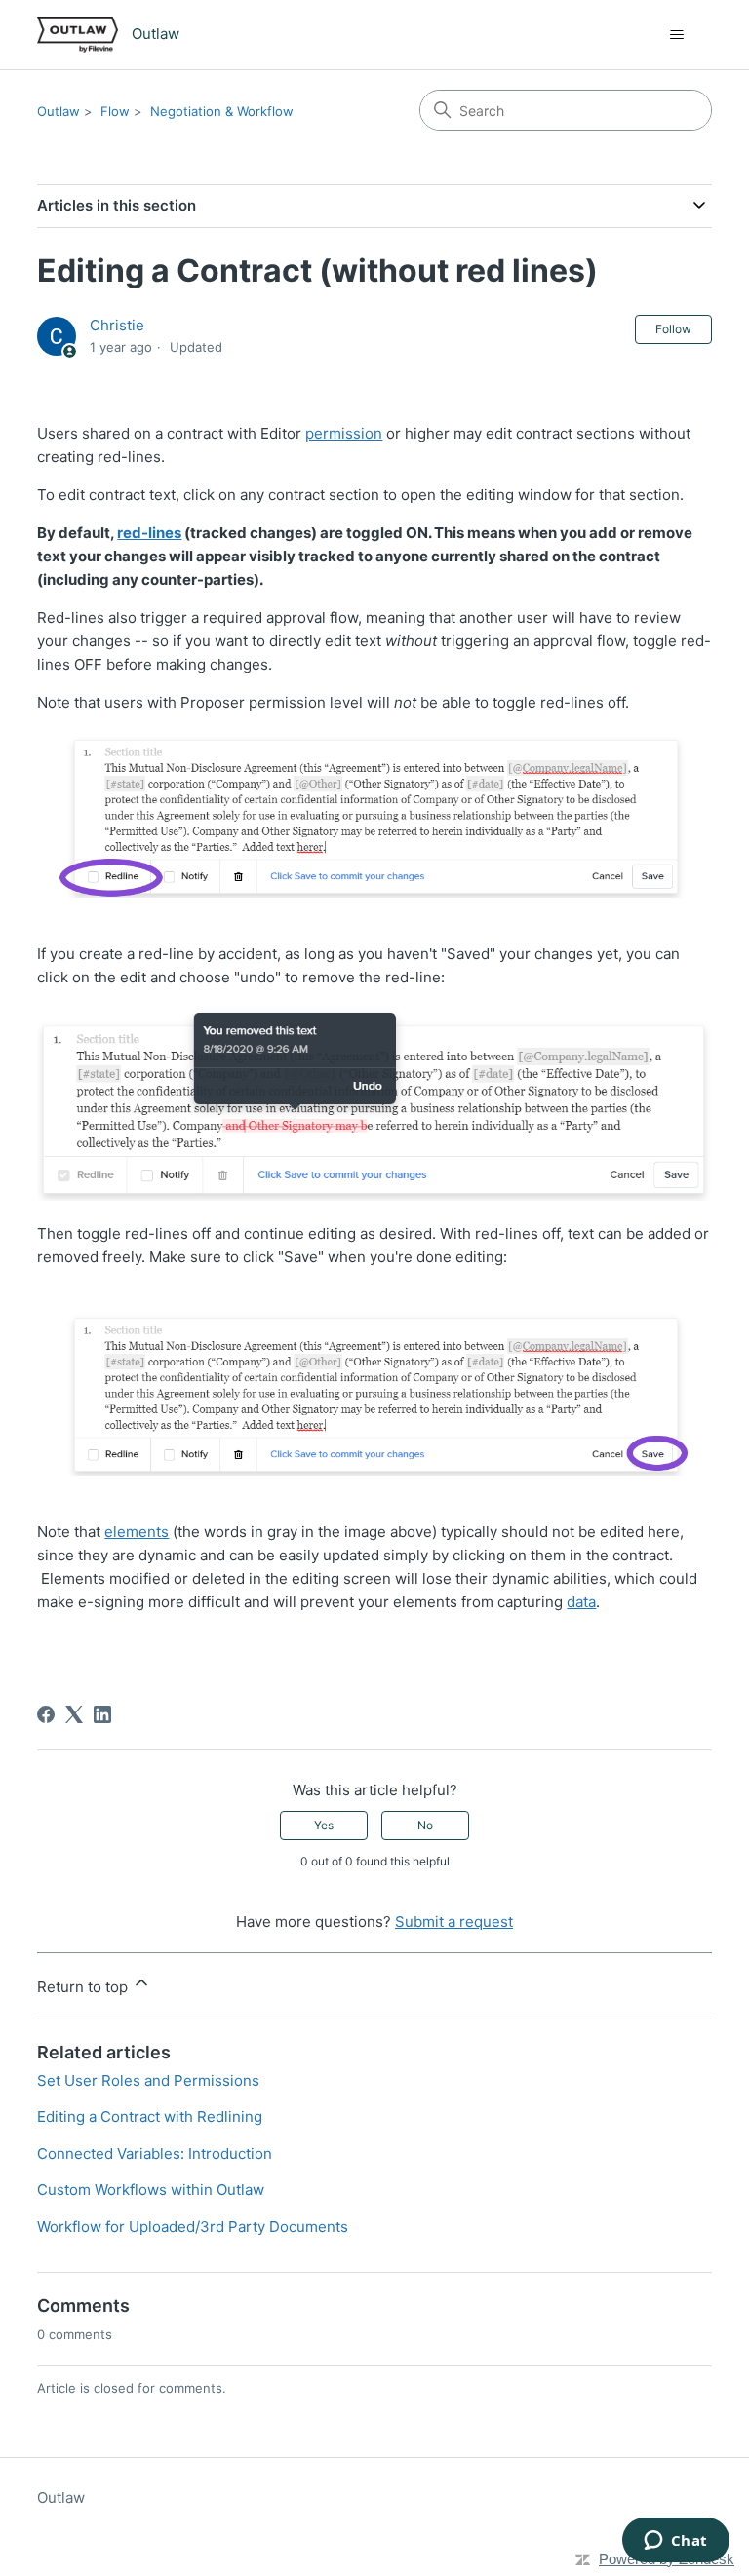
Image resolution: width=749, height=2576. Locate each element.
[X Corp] (74, 1714)
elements (137, 1532)
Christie (117, 325)
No (425, 1825)
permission (344, 433)
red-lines (149, 533)
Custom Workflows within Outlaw (151, 2190)
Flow (115, 111)
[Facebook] (46, 1714)
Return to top (84, 1987)
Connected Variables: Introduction (155, 2153)
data (581, 1602)
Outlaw (59, 111)
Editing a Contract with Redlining (150, 2116)
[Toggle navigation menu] (677, 35)
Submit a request (454, 1922)
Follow (673, 329)
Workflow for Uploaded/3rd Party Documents (193, 2227)
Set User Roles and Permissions (148, 2080)
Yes (324, 1825)
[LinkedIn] (102, 1714)
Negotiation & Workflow (222, 111)
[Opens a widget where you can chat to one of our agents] (675, 2542)
